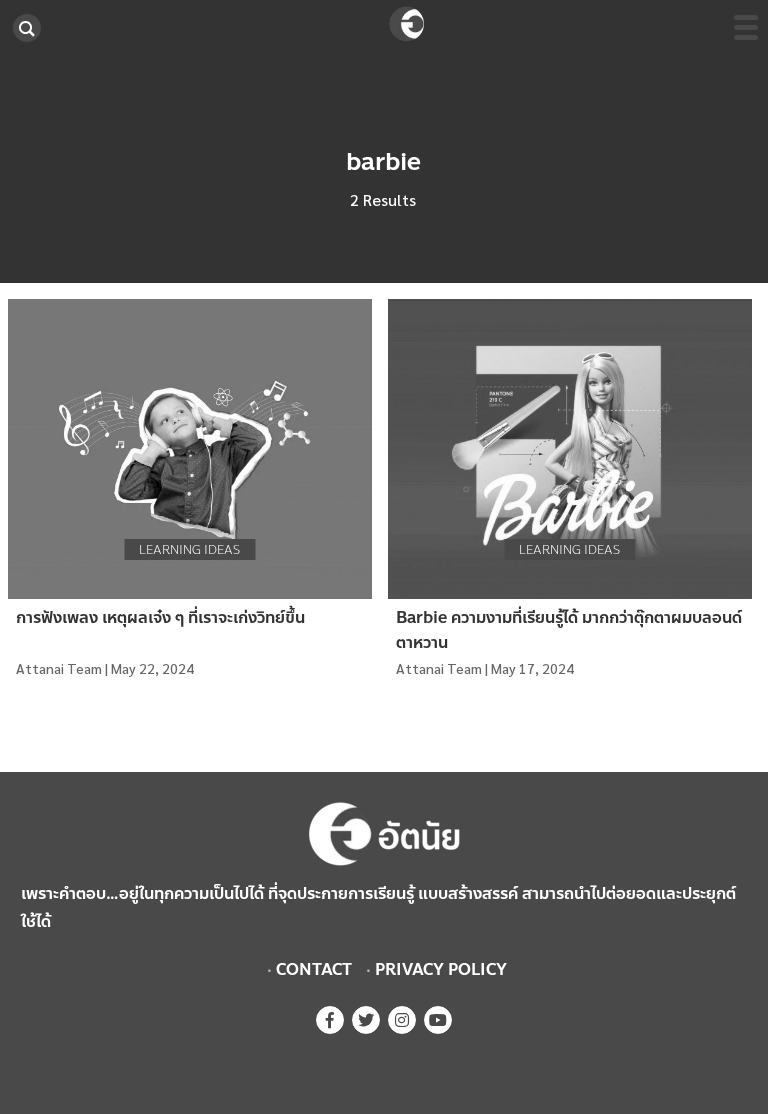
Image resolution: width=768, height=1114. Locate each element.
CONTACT (314, 969)
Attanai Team (59, 668)
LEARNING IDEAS (189, 550)
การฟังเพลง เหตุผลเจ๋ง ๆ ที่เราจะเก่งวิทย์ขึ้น (160, 617)
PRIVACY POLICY (441, 969)
